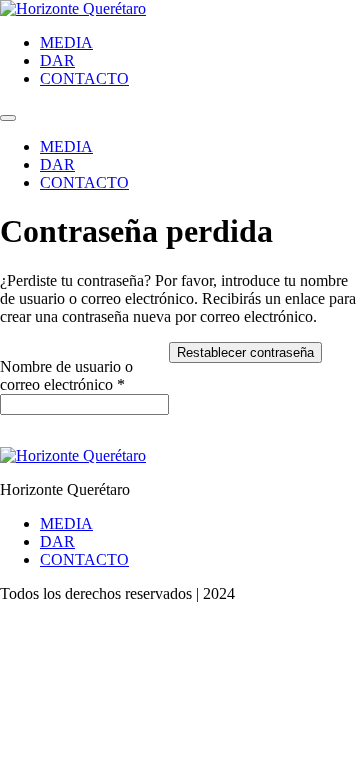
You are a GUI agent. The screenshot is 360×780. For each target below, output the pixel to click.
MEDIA (66, 42)
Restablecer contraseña (245, 352)
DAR (57, 60)
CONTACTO (84, 78)
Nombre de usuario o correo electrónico (84, 375)
